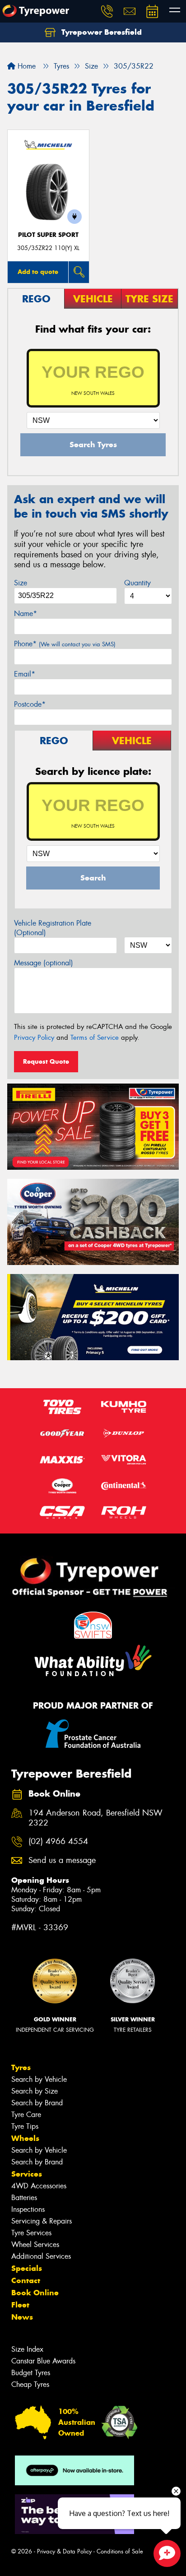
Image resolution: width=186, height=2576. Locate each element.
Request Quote (46, 1061)
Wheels (25, 2138)
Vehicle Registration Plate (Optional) (53, 928)
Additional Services (41, 2256)
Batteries (24, 2198)
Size (21, 583)
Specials (27, 2268)
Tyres (21, 2067)
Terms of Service (95, 1038)
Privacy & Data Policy (64, 2551)
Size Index (27, 2349)
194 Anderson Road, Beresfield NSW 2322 (95, 1818)
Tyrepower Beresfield (100, 32)
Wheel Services (35, 2245)
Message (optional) (44, 963)
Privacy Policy (34, 1038)
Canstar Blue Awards (43, 2361)
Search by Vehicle (39, 2079)
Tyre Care (26, 2115)
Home (26, 66)
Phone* (65, 644)
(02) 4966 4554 (58, 1842)
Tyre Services (31, 2233)
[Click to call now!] (107, 11)
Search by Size (35, 2091)
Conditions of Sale (120, 2551)
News (22, 2317)
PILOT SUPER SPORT (48, 235)
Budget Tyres (31, 2373)
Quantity (137, 583)
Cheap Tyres (30, 2384)
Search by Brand (37, 2103)
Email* (25, 674)
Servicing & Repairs (42, 2221)
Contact (26, 2280)
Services (27, 2174)
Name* (26, 614)
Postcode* (30, 704)
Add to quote (38, 272)
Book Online (35, 2293)
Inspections (28, 2209)
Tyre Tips (25, 2126)
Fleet (20, 2305)
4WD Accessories (39, 2186)
